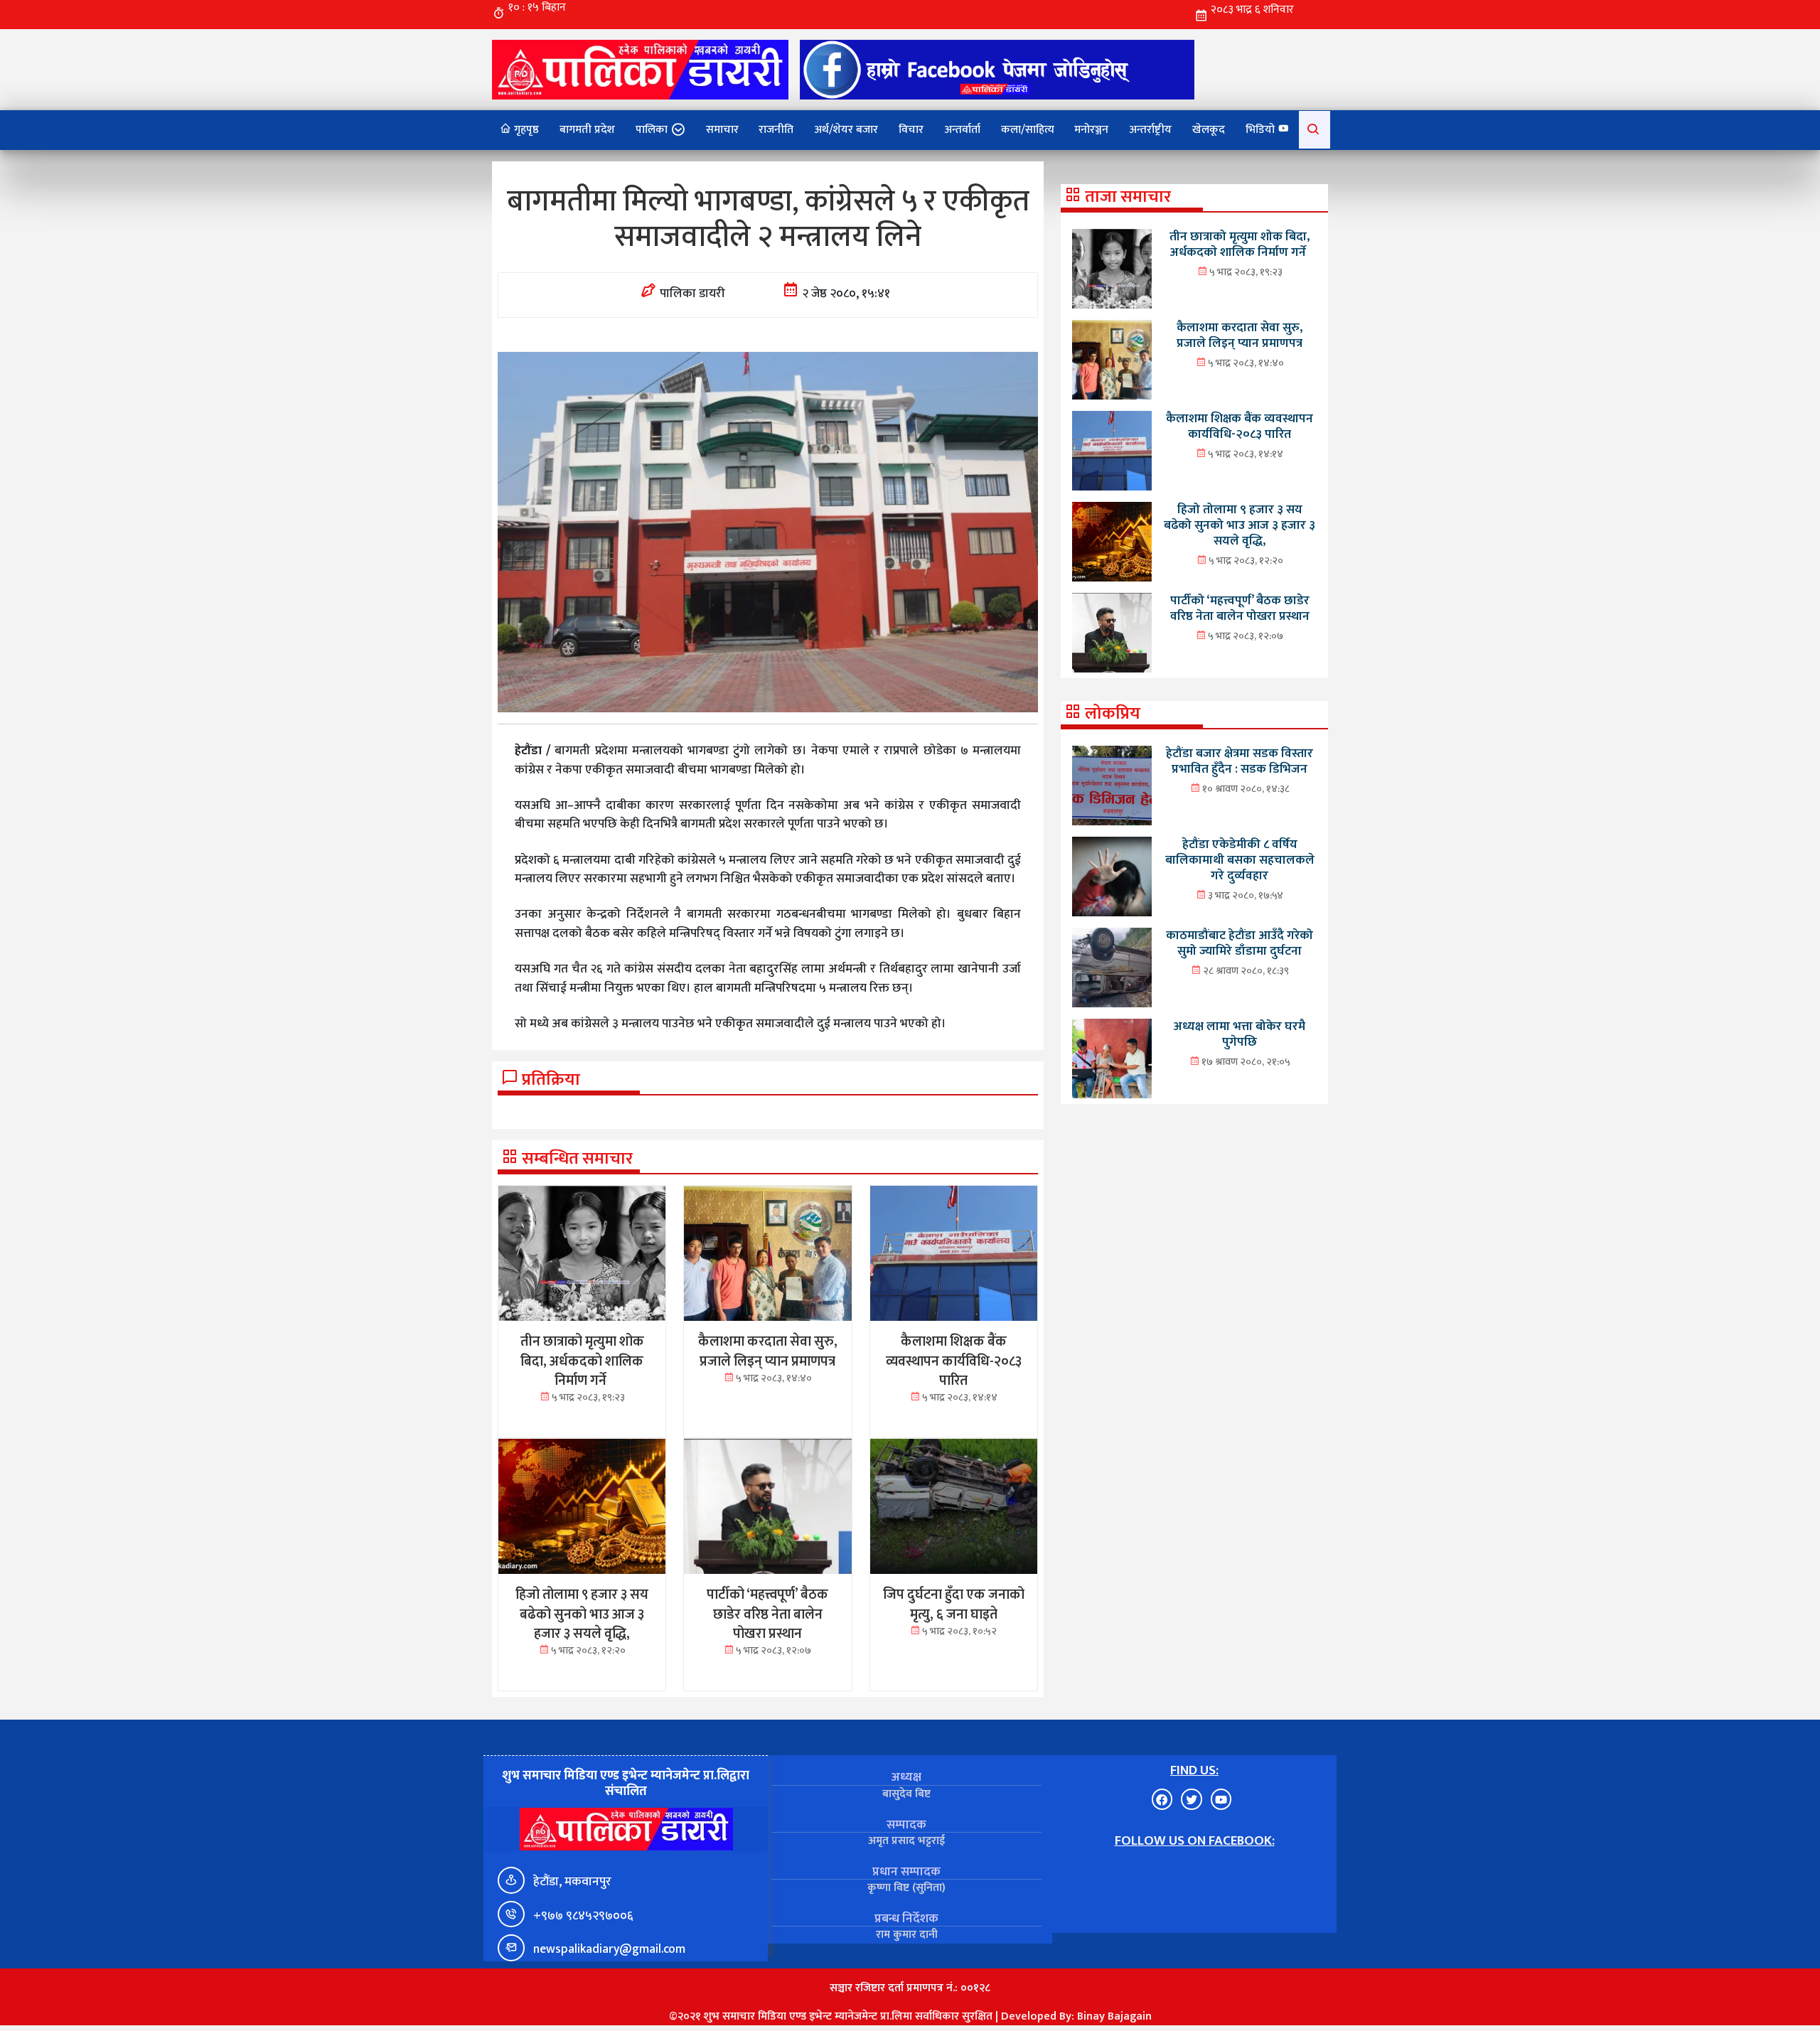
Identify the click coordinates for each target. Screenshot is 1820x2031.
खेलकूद (1209, 130)
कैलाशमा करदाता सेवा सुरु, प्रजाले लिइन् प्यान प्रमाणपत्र (1240, 335)
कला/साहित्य (1028, 130)
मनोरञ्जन (1091, 130)
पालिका (652, 130)
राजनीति (776, 130)
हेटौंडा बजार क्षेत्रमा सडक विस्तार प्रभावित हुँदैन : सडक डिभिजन (1240, 761)
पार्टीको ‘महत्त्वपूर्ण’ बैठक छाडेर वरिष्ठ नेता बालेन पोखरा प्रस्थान (1240, 608)
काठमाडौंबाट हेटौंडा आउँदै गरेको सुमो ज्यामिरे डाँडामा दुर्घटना (1240, 943)
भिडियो (1262, 130)
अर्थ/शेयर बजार (846, 130)
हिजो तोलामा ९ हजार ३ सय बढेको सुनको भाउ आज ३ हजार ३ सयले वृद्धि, (1240, 525)
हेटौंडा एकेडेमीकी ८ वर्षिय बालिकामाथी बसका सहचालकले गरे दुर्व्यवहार (1240, 860)
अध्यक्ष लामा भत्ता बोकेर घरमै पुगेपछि (1240, 1034)
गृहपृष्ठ (525, 130)
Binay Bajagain (1114, 2016)
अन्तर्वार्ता (962, 130)
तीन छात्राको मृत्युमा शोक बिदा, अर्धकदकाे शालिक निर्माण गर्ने (1240, 244)
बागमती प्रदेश (587, 130)
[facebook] (997, 69)
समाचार (722, 130)
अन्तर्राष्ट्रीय (1150, 130)
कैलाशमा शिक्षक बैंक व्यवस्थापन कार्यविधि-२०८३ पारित (1240, 426)
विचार (911, 130)
